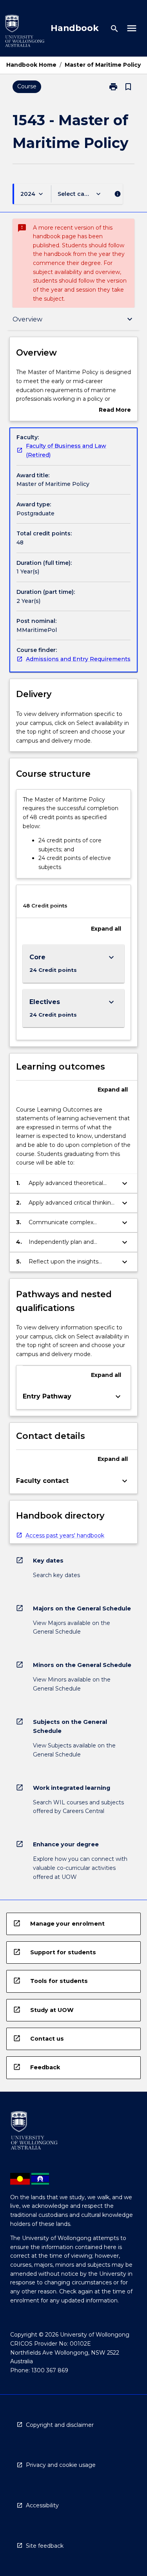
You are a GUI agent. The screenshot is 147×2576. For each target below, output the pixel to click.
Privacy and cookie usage (61, 2465)
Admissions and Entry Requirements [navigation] (78, 659)
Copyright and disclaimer (60, 2425)
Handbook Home (31, 65)
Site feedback (45, 2546)
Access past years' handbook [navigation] (65, 1535)
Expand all (106, 929)
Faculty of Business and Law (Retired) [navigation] (66, 450)
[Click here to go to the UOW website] (25, 32)
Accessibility (42, 2505)
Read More (115, 410)
